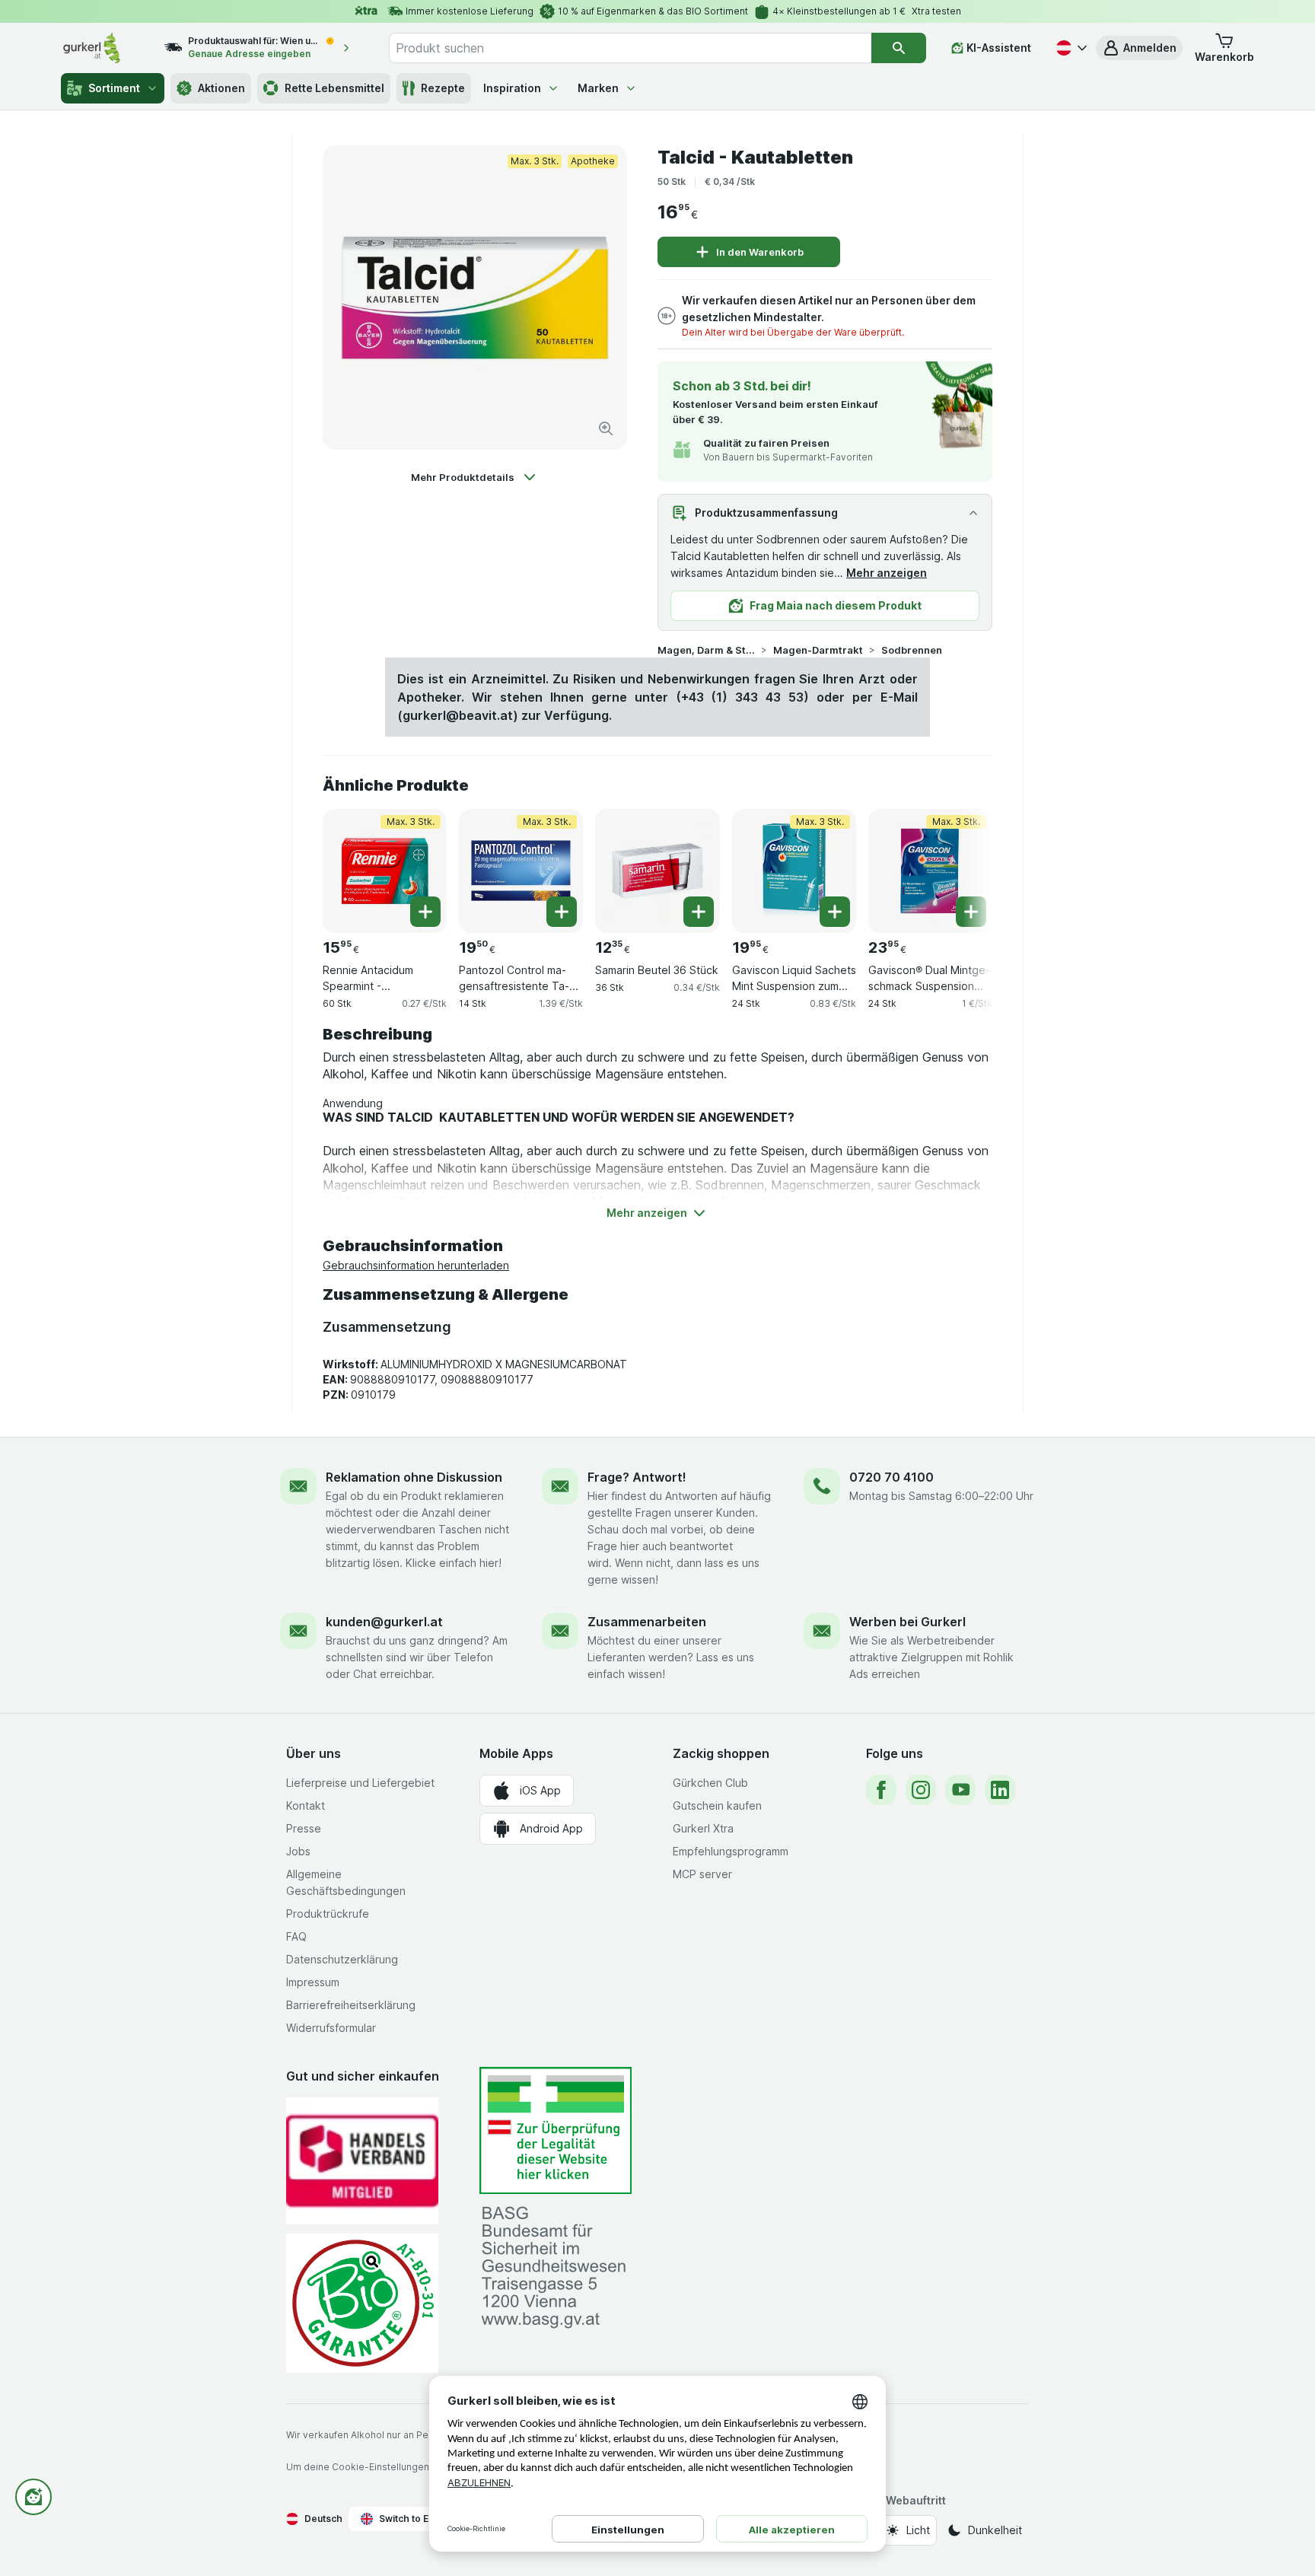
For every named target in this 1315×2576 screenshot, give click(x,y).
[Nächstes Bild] (962, 865)
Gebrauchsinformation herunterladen (416, 1265)
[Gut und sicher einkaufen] (362, 2303)
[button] (1139, 48)
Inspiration (512, 88)
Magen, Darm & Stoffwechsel (706, 650)
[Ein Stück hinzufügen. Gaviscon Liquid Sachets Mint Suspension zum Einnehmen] (835, 912)
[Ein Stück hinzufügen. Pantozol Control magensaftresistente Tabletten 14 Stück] (562, 912)
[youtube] (960, 1790)
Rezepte (443, 88)
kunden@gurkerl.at (384, 1622)
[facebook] (881, 1790)
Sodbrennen (912, 650)
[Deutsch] (1070, 48)
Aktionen (221, 88)
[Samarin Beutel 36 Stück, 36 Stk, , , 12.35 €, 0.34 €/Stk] (657, 871)
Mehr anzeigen (887, 573)
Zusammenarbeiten (647, 1622)
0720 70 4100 (892, 1477)
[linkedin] (1000, 1790)
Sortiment (114, 88)
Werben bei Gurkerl (907, 1622)
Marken (598, 88)
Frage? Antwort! (637, 1477)
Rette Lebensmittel (334, 88)
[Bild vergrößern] (606, 428)
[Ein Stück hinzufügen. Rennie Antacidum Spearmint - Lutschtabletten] (425, 912)
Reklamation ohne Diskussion (414, 1477)
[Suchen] (899, 48)
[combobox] (630, 48)
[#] (556, 2130)
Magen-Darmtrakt (818, 650)
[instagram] (921, 1790)
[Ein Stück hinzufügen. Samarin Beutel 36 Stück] (699, 912)
